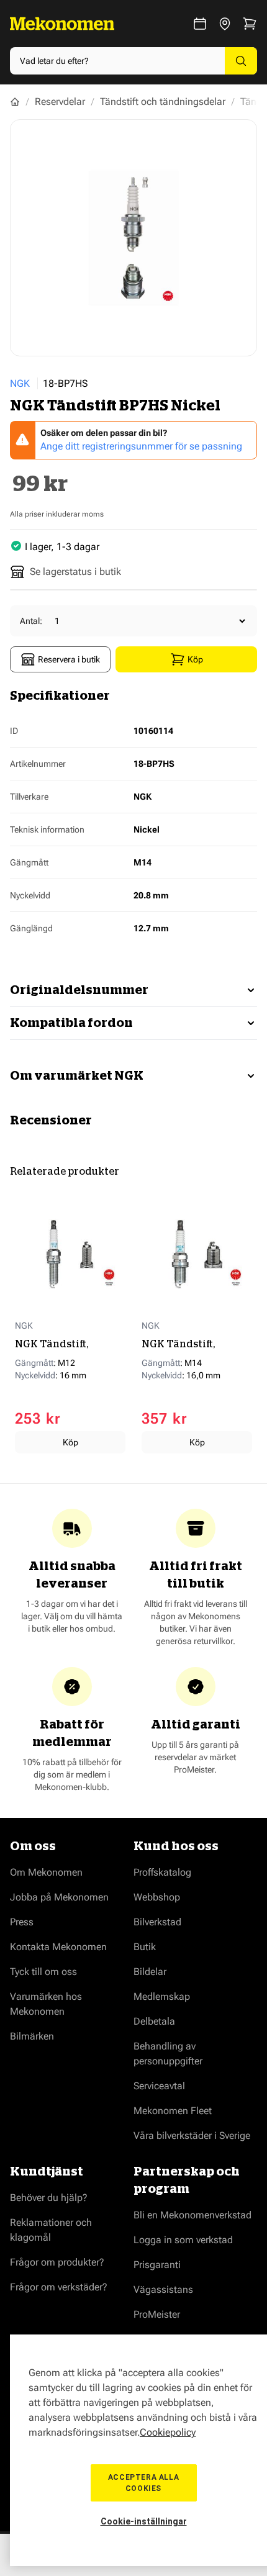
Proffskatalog (162, 1872)
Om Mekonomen (46, 1872)
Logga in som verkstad (183, 2240)
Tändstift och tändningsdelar (163, 102)
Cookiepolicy (168, 2432)
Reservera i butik (69, 659)
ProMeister (157, 2314)
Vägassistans (163, 2289)
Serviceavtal (159, 2086)
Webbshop (157, 1897)
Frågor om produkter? (57, 2262)
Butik (145, 1947)
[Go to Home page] (62, 24)
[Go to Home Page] (15, 102)
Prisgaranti (157, 2265)
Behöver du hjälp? (49, 2198)
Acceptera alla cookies (143, 2483)
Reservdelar (60, 102)
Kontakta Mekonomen (58, 1947)
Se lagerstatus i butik (75, 572)
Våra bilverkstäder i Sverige (192, 2135)
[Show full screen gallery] (133, 238)
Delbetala (154, 2021)
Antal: (31, 621)
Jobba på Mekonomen (59, 1897)
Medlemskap (162, 1996)
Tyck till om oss (43, 1972)
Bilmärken (32, 2036)
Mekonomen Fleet (173, 2111)
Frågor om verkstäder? (59, 2287)
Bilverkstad (157, 1922)
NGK (20, 383)
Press (22, 1922)
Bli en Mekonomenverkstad (192, 2215)
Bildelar (150, 1972)
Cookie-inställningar (144, 2521)
